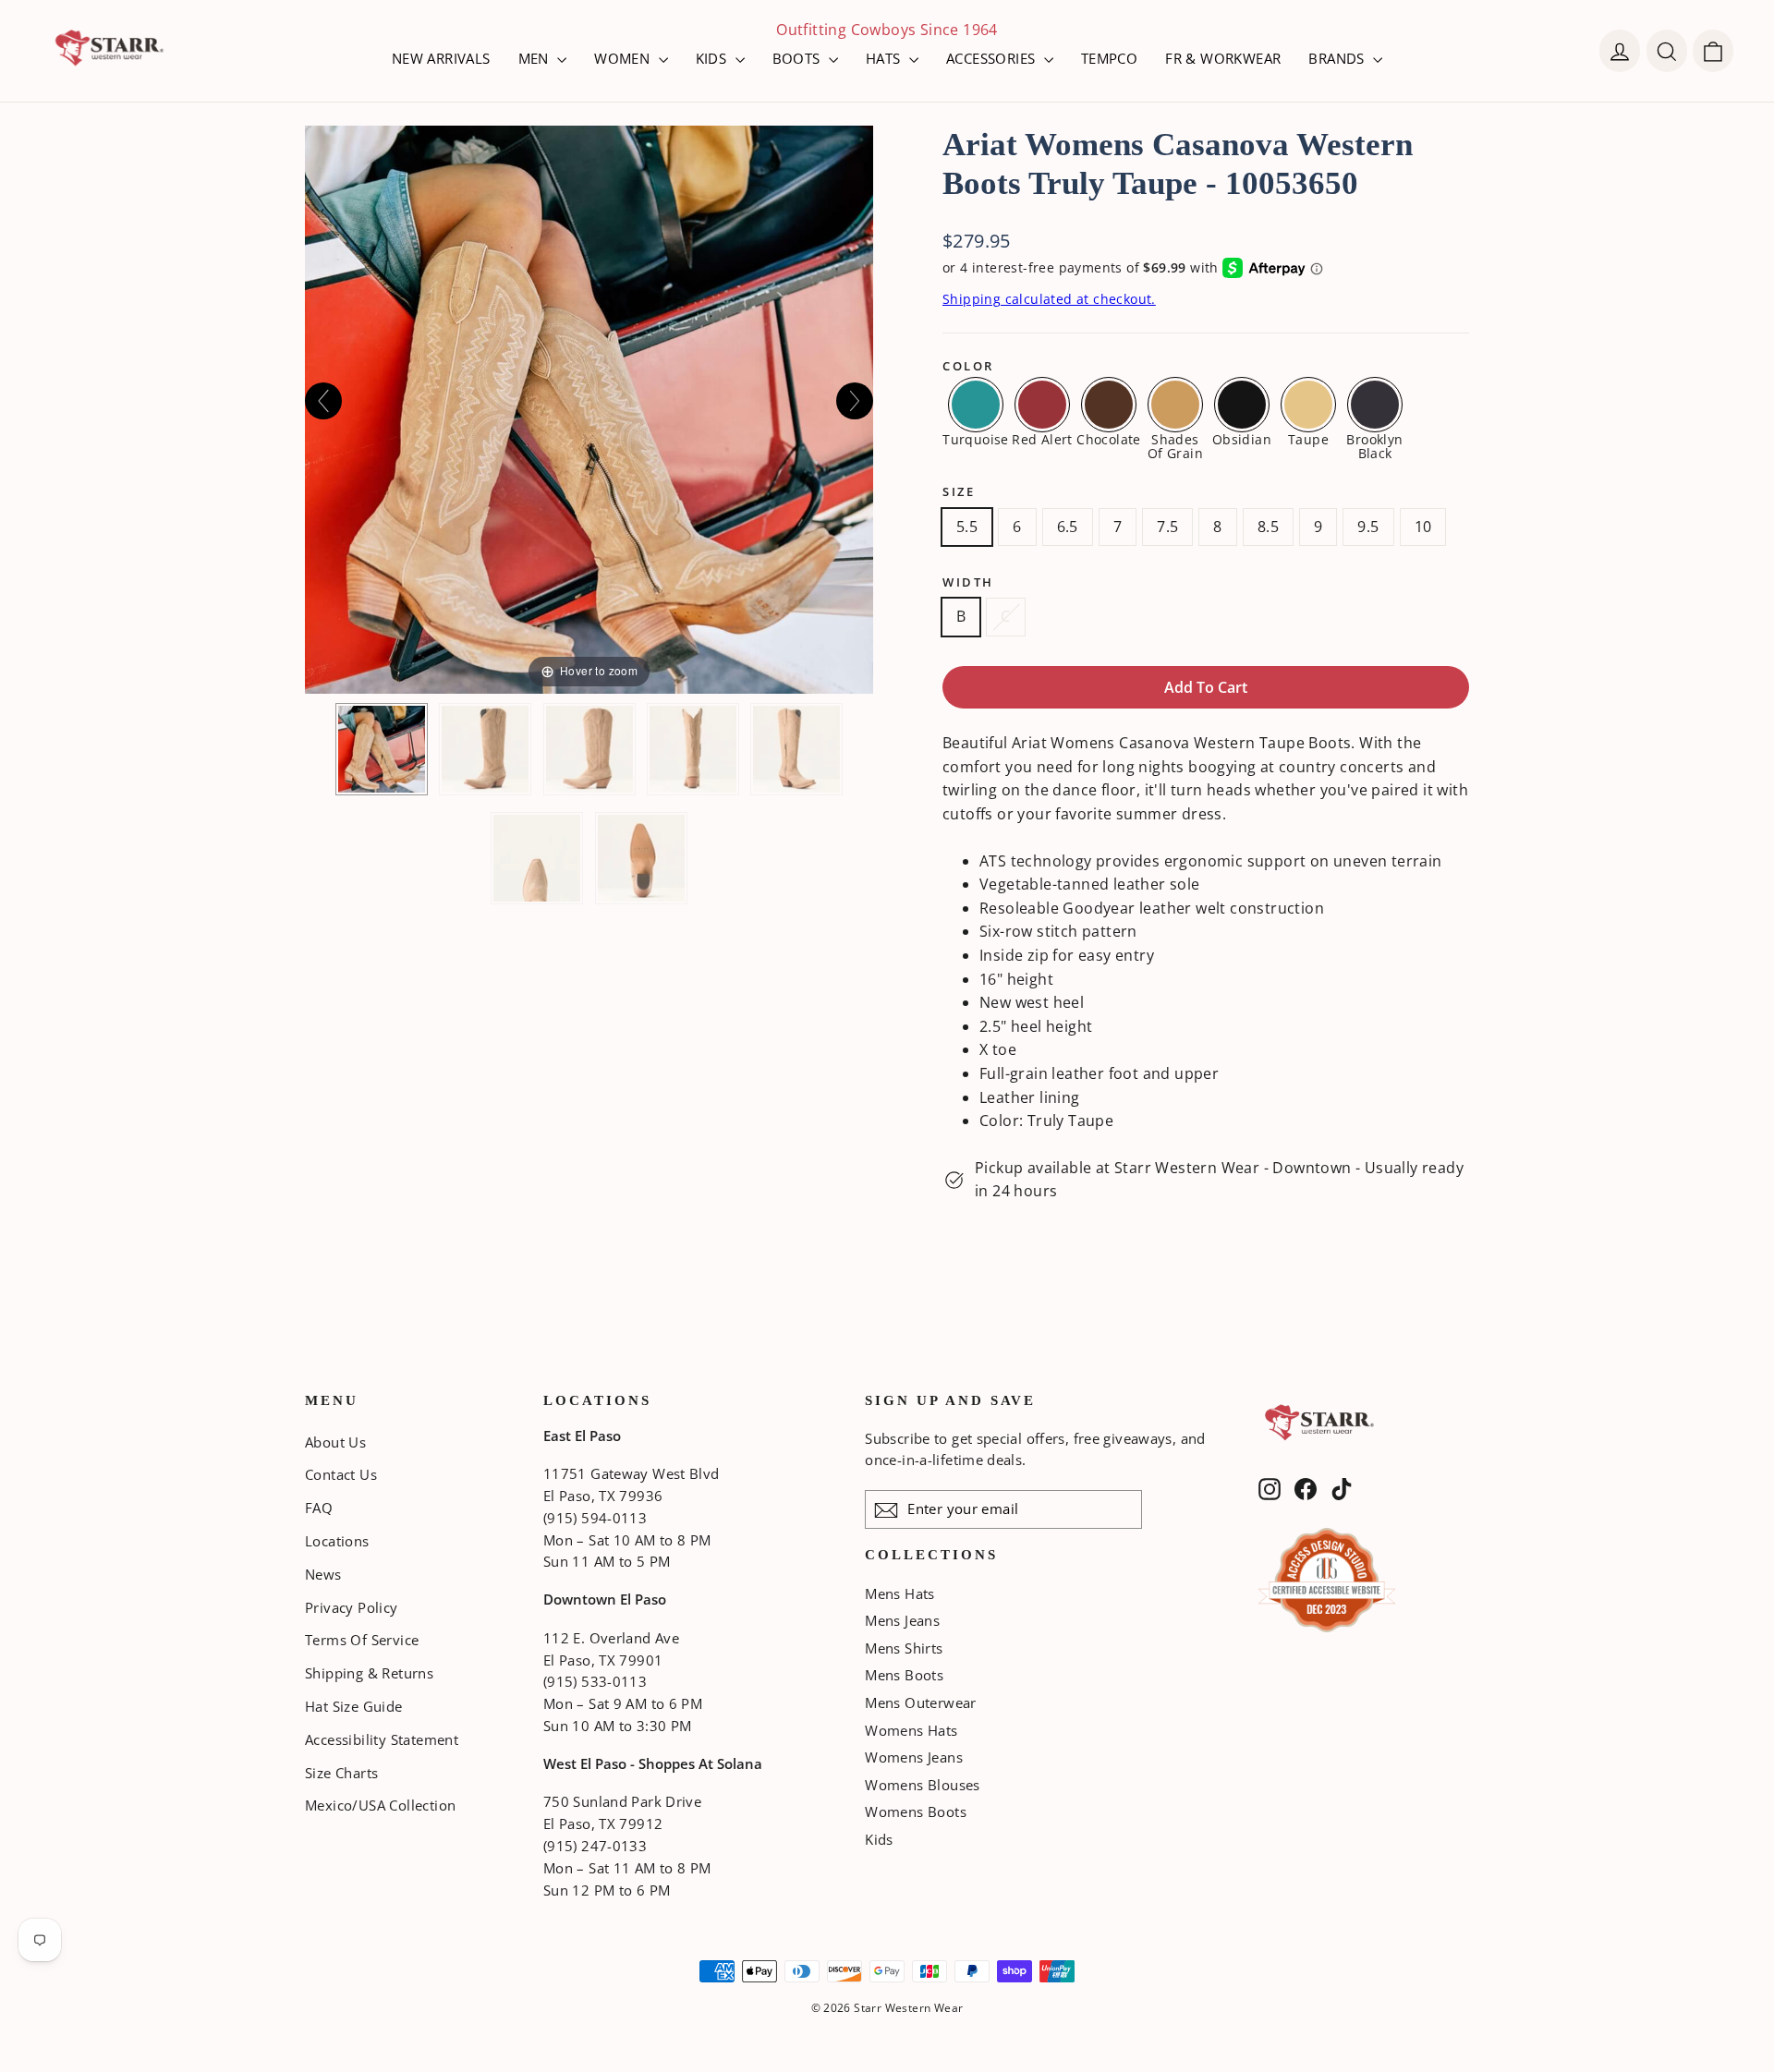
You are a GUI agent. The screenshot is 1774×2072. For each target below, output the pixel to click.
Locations (337, 1541)
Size (959, 492)
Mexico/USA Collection (380, 1805)
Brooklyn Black (1374, 445)
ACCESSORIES (993, 58)
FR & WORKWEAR (1223, 58)
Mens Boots (904, 1675)
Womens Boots (916, 1811)
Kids (879, 1839)
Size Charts (341, 1773)
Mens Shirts (904, 1648)
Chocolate (1109, 438)
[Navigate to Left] (323, 401)
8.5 (1268, 527)
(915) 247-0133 (595, 1846)
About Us (335, 1442)
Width (968, 582)
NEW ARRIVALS (441, 58)
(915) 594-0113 (595, 1518)
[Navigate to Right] (855, 401)
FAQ (319, 1508)
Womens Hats (911, 1730)
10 (1423, 527)
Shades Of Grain (1175, 445)
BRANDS (1338, 58)
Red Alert (1042, 438)
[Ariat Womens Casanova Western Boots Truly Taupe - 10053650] (382, 749)
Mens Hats (900, 1593)
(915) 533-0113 (595, 1681)
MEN (536, 58)
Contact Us (341, 1474)
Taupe (1308, 438)
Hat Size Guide (354, 1706)
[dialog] (1713, 51)
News (323, 1574)
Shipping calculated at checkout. (1049, 299)
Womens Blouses (923, 1785)
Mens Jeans (902, 1620)
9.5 (1368, 527)
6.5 (1068, 527)
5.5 (967, 527)
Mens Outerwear (921, 1702)
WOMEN (624, 58)
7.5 (1167, 527)
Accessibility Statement (382, 1739)
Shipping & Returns (369, 1673)
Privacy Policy (352, 1607)
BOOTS (798, 58)
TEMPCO (1109, 58)
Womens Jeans (914, 1757)
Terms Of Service (362, 1640)
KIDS (713, 58)
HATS (885, 58)
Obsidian (1242, 438)
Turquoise (976, 438)
